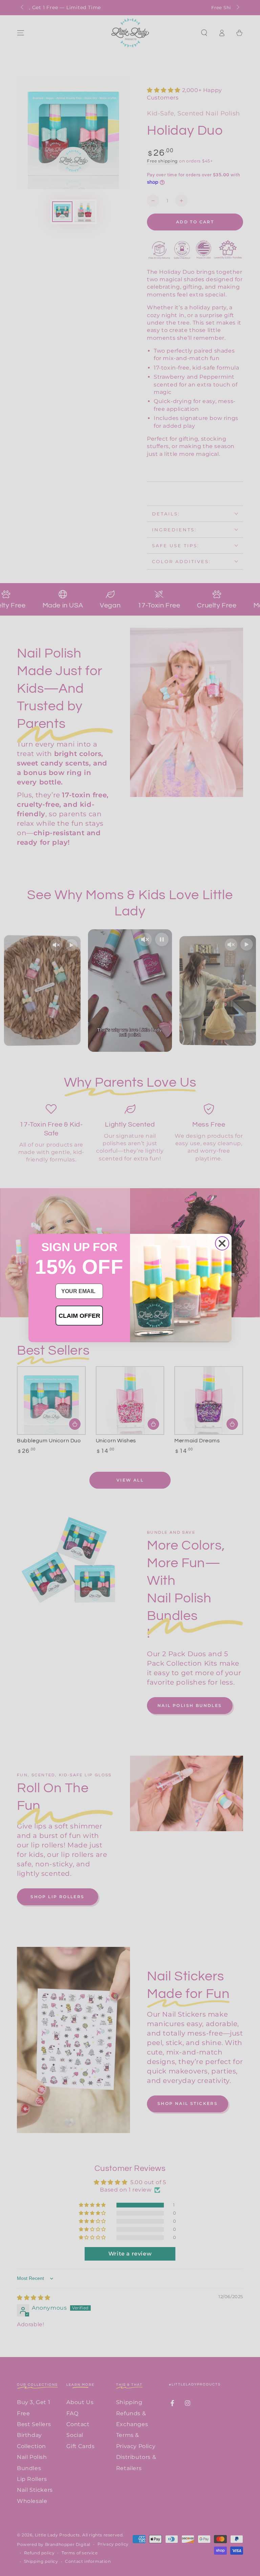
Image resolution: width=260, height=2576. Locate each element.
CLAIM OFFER (79, 1316)
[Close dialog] (222, 1243)
